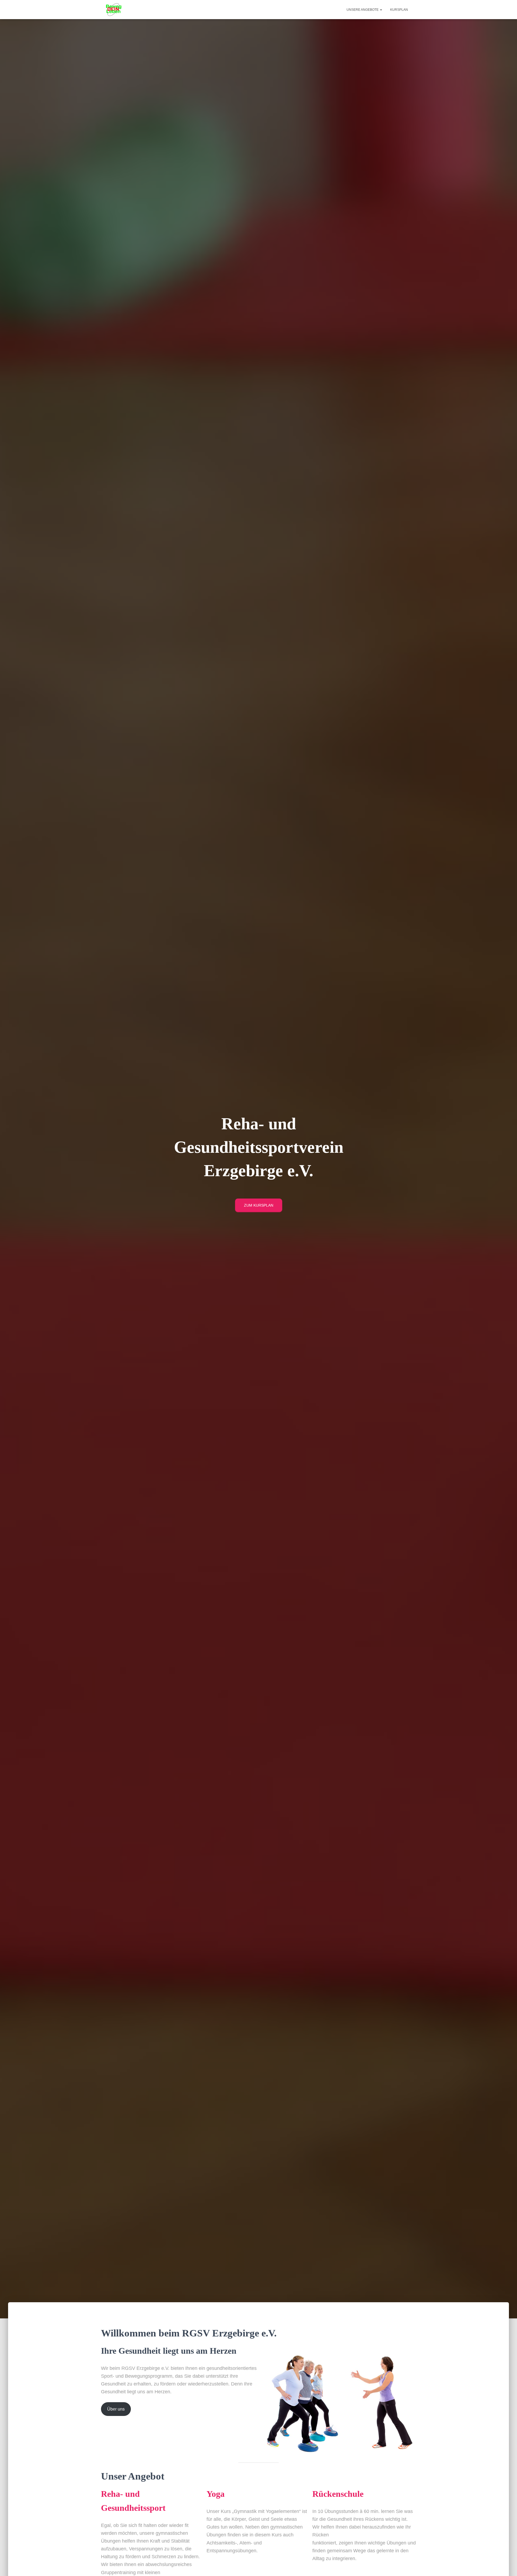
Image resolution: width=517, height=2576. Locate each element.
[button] (381, 10)
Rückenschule (338, 2494)
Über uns (116, 2409)
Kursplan (399, 10)
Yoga (216, 2494)
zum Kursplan (259, 1205)
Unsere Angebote (363, 10)
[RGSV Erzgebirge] (114, 10)
